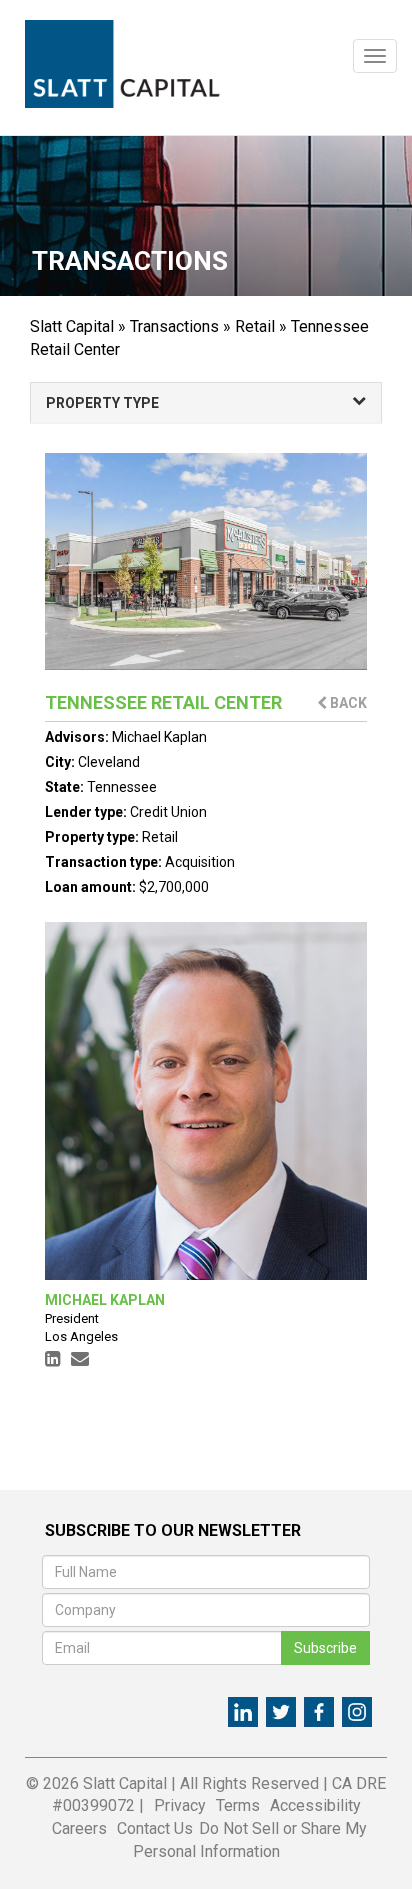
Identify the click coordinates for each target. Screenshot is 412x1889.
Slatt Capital (72, 326)
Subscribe (325, 1648)
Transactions (174, 326)
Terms (238, 1805)
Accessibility (315, 1805)
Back (347, 703)
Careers (79, 1828)
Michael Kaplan (159, 737)
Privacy (180, 1805)
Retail (255, 326)
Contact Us (155, 1828)
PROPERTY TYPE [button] (102, 403)
